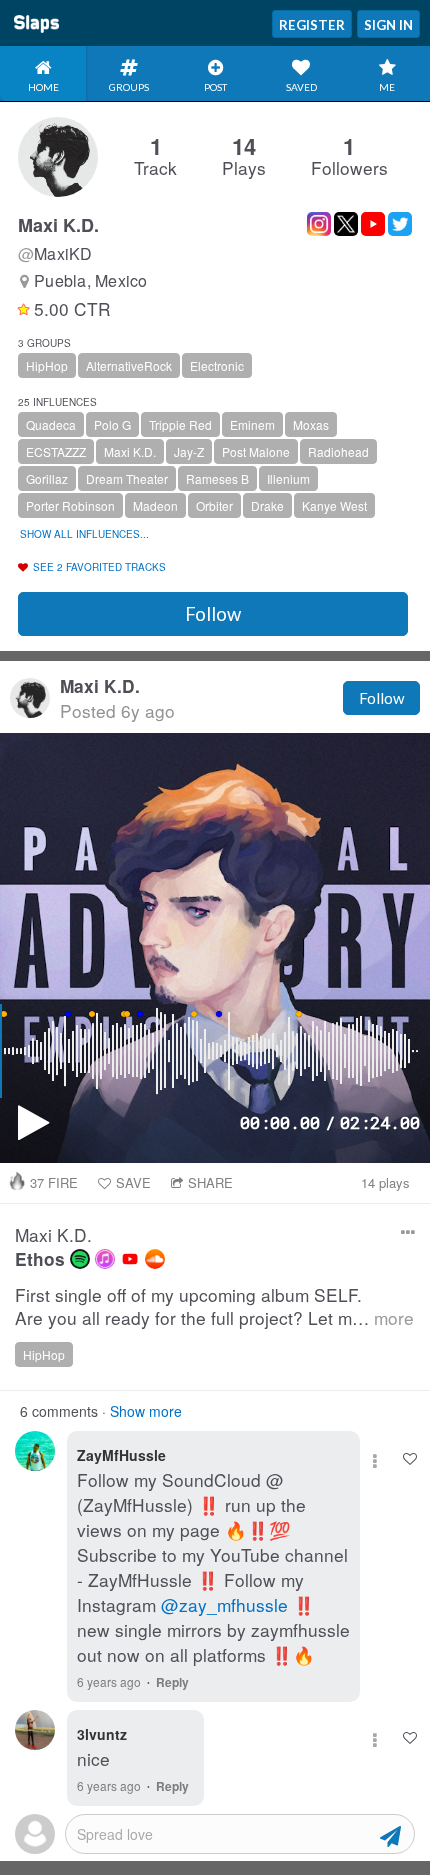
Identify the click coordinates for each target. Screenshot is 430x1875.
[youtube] (130, 1259)
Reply (172, 1682)
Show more (146, 1411)
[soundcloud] (155, 1259)
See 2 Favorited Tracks (99, 567)
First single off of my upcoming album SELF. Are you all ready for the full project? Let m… (214, 1306)
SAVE (133, 1182)
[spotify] (80, 1259)
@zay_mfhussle (224, 1604)
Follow (213, 614)
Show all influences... (84, 534)
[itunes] (105, 1259)
